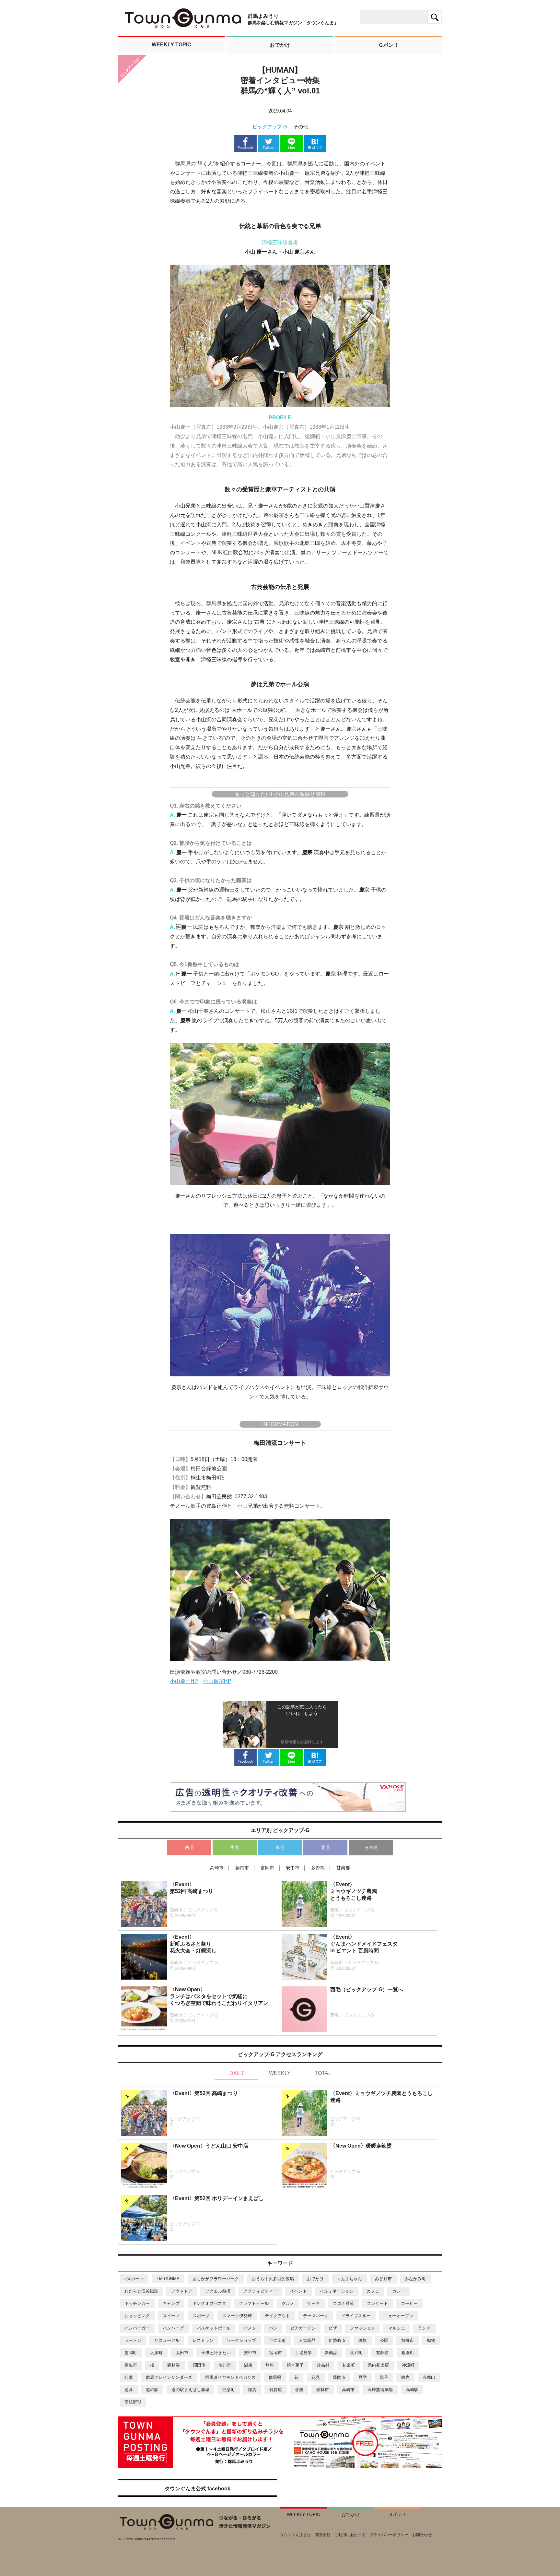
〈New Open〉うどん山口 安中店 (209, 2146)
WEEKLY (280, 2073)
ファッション (363, 2328)
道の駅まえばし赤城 (190, 2390)
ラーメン (133, 2340)
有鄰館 (382, 2353)
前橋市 (408, 2340)
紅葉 (129, 2377)
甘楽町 (349, 2365)
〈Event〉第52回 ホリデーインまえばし (217, 2198)
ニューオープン (398, 2316)
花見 (316, 2377)
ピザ (333, 2328)
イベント (298, 2291)
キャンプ (171, 2303)
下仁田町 (277, 2340)
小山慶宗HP (217, 1681)
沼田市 (199, 2365)
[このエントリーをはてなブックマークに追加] (315, 149)
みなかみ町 (415, 2279)
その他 (371, 1847)
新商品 (331, 2353)
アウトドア (182, 2291)
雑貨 (252, 2390)
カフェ (373, 2291)
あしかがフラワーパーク (216, 2279)
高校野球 (133, 2402)
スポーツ (201, 2316)
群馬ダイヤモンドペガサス (230, 2377)
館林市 (323, 2390)
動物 (431, 2340)
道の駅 (152, 2390)
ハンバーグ (173, 2328)
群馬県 (275, 2377)
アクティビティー (260, 2291)
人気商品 (307, 2340)
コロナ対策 (343, 2303)
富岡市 (276, 2353)
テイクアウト (277, 2316)
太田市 (182, 2353)
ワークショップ (241, 2340)
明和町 (357, 2353)
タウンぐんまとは (296, 2535)
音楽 (299, 2390)
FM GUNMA (168, 2279)
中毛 (235, 1847)
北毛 (325, 1847)
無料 (270, 2365)
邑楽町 (229, 2390)
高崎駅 (412, 2390)
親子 (384, 2377)
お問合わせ (422, 2535)
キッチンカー (137, 2303)
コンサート (377, 2303)
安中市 (250, 2353)
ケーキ (314, 2303)
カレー (398, 2291)
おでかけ (315, 2279)
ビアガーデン (303, 2328)
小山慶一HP (184, 1681)
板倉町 (408, 2353)
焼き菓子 (295, 2365)
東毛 (280, 1847)
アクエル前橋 (218, 2291)
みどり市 (383, 2279)
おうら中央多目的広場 (273, 2279)
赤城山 (429, 2377)
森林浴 (174, 2365)
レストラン (203, 2340)
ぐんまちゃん (349, 2279)
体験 (363, 2340)
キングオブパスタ (209, 2303)
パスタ (250, 2328)
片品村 (323, 2365)
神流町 (408, 2365)
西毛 (189, 1847)
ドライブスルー (356, 2316)
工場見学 (303, 2353)
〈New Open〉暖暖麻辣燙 (361, 2146)
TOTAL (323, 2073)
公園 (384, 2340)
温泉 (248, 2365)
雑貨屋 (276, 2390)
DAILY (237, 2073)
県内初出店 (378, 2365)
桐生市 (131, 2365)
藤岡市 (339, 2377)
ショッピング (137, 2316)
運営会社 (323, 2535)
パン (273, 2328)
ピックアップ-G (270, 127)
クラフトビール (254, 2303)
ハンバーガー (137, 2328)
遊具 (129, 2390)
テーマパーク (316, 2316)
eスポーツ (134, 2279)
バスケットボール (214, 2328)
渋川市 (225, 2365)
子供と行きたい (216, 2353)
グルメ (288, 2303)
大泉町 (156, 2353)
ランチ (424, 2328)
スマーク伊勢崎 (237, 2316)
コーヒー (409, 2303)
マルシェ (397, 2328)
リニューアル (167, 2340)
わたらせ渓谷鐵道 (141, 2291)
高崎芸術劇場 (380, 2390)
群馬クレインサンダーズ (169, 2377)
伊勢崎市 (337, 2340)
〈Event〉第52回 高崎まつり (204, 2093)
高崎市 (348, 2390)
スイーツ (171, 2316)
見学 (363, 2377)
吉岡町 (131, 2353)
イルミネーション (337, 2291)
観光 (405, 2377)
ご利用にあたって (350, 2535)
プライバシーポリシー (389, 2535)
